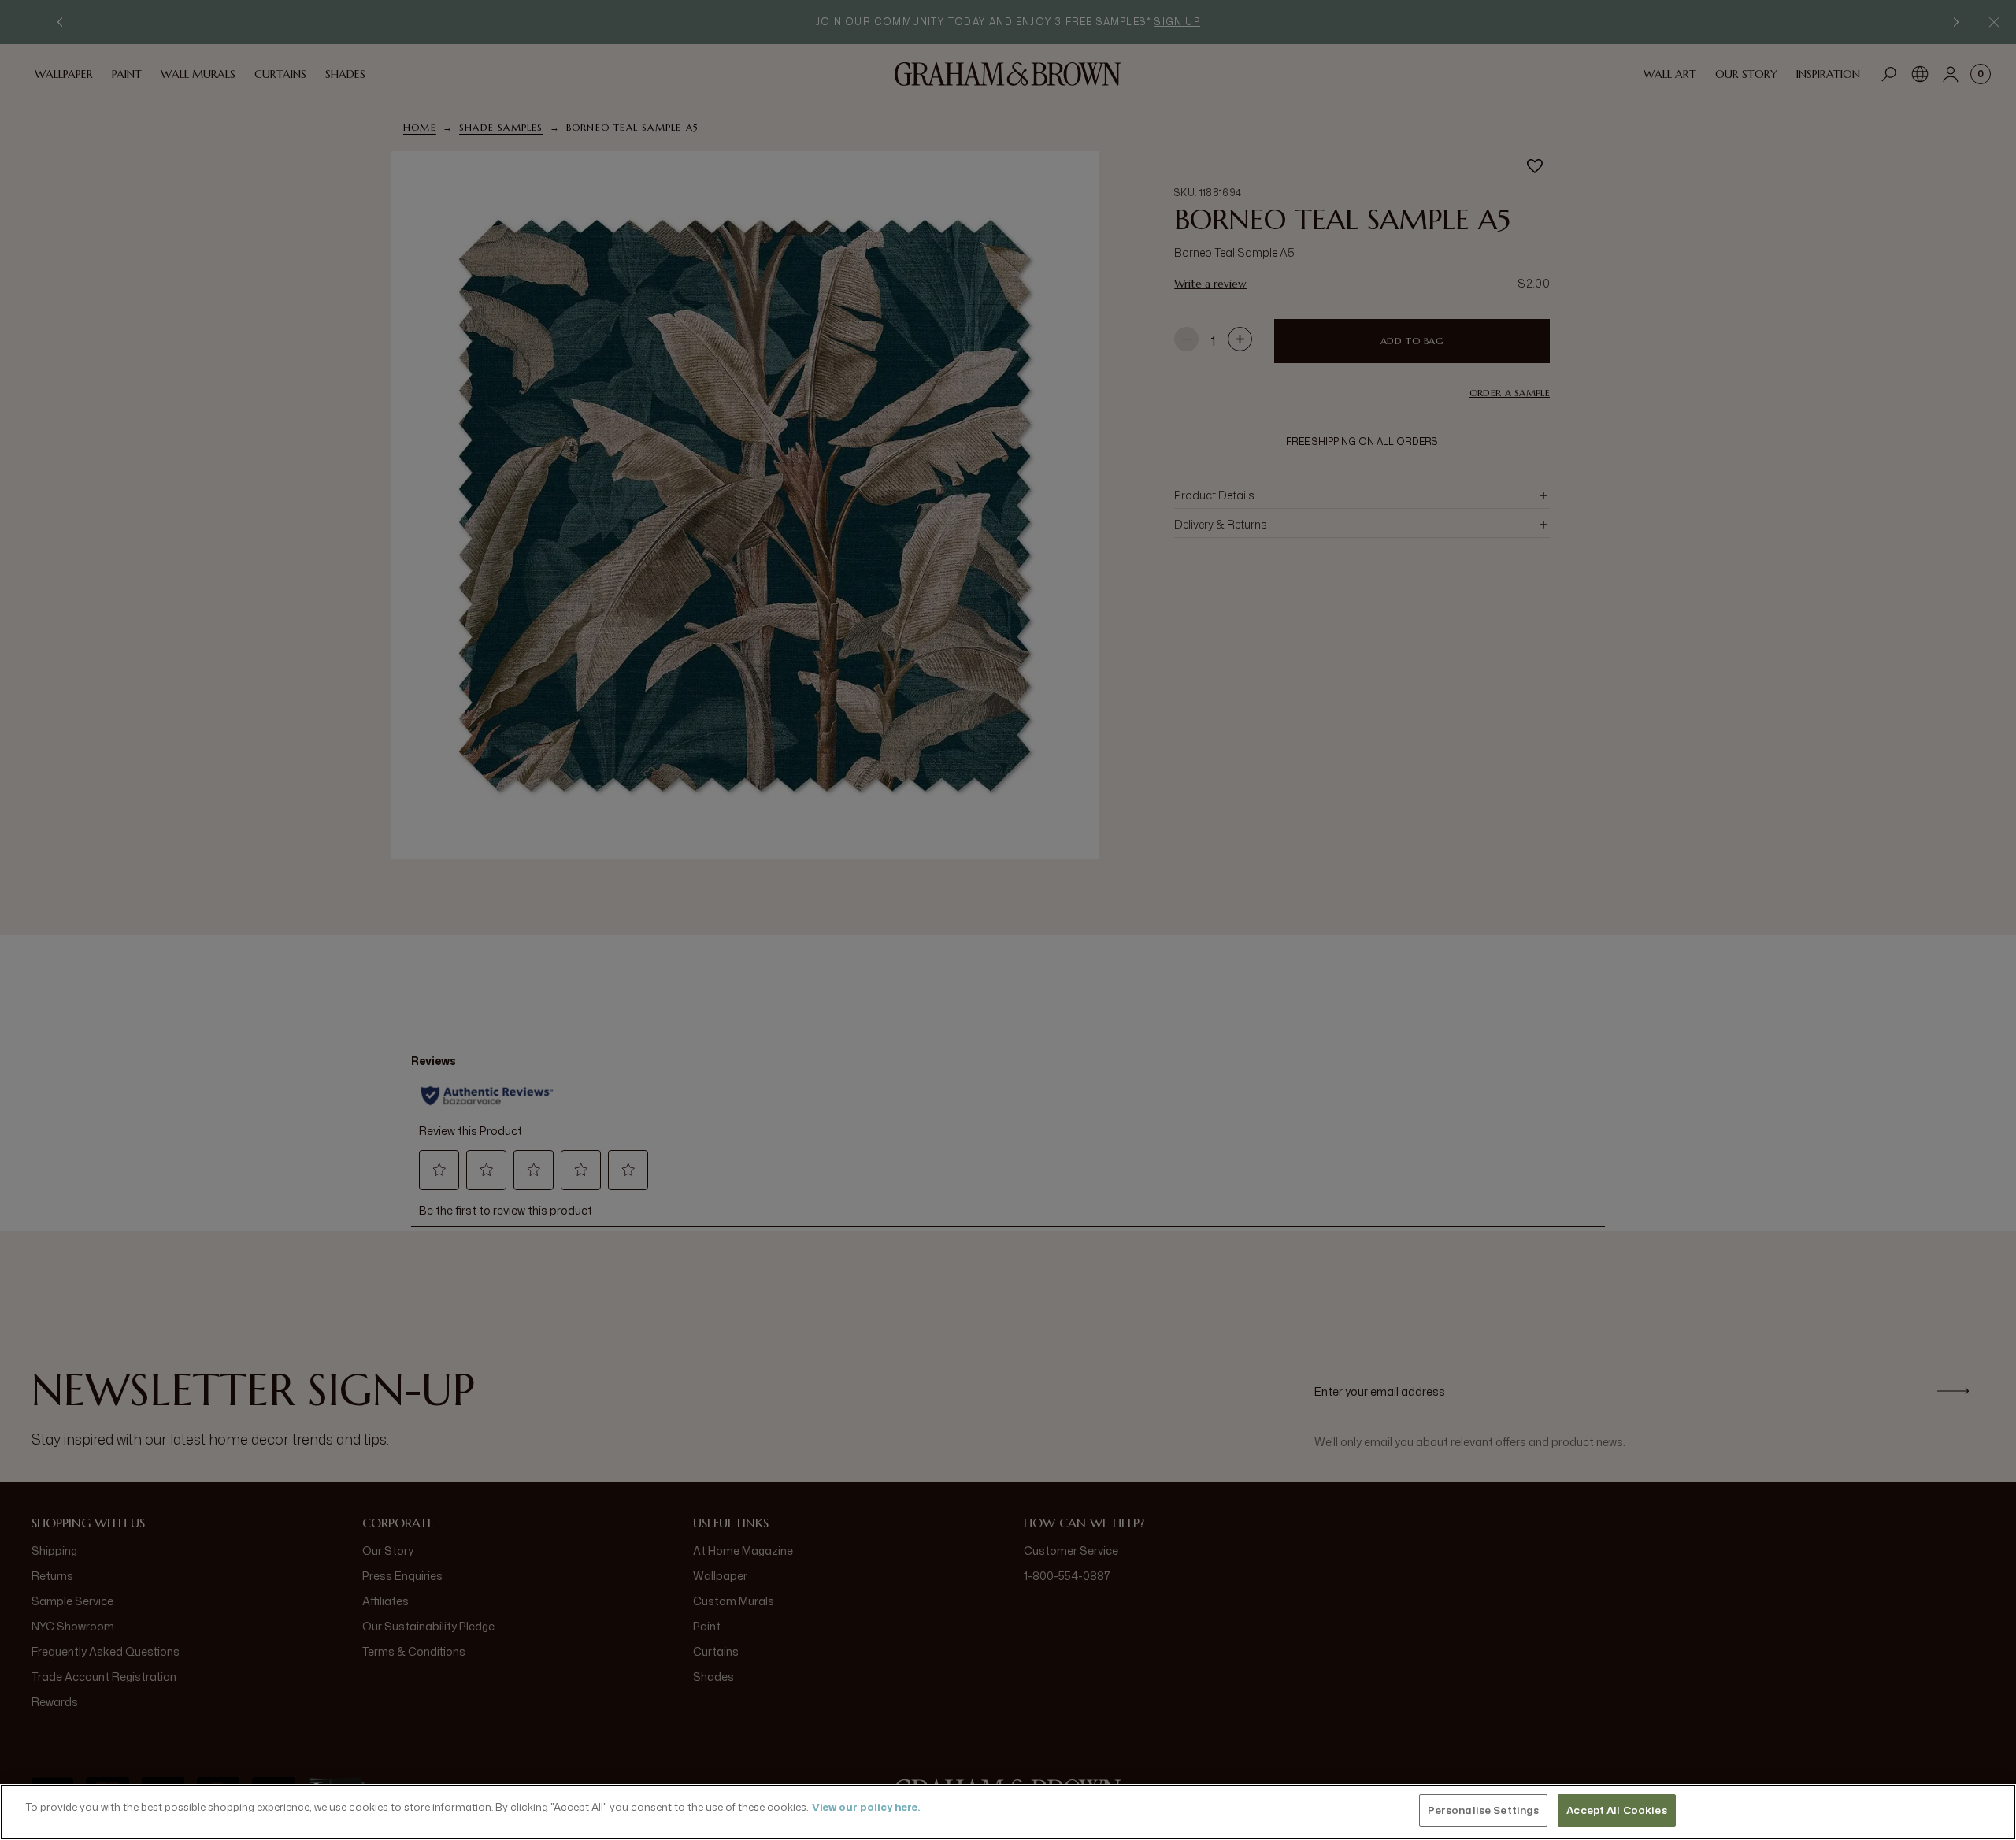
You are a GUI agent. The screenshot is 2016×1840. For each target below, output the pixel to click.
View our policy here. (866, 1807)
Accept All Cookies (1616, 1810)
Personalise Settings (1484, 1810)
